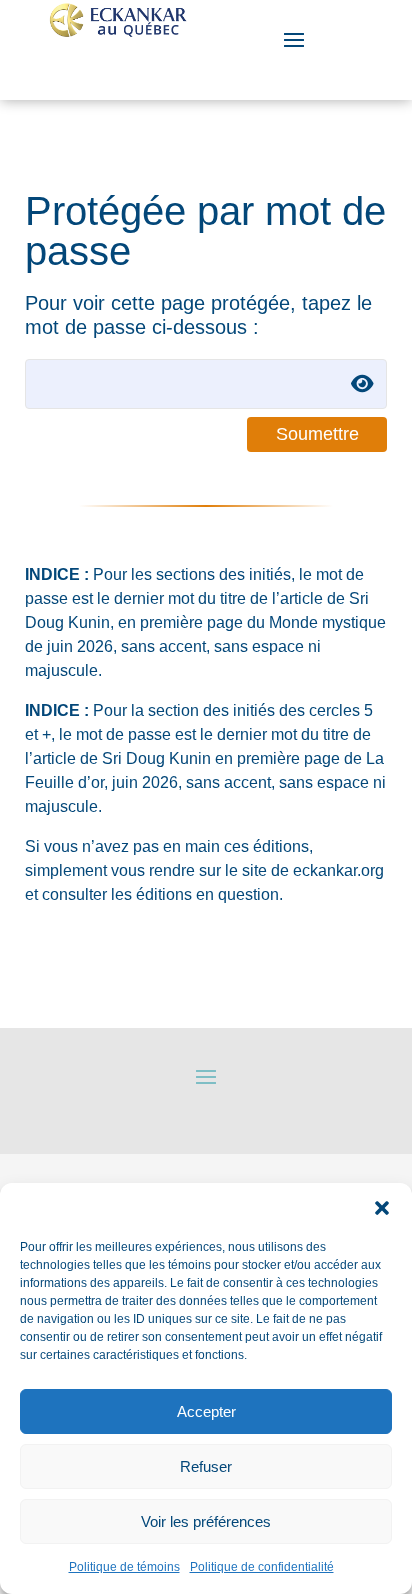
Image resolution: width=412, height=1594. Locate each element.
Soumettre (317, 434)
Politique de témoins (124, 1567)
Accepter (206, 1411)
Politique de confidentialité (262, 1567)
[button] (382, 1208)
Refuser (206, 1466)
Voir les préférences (206, 1521)
